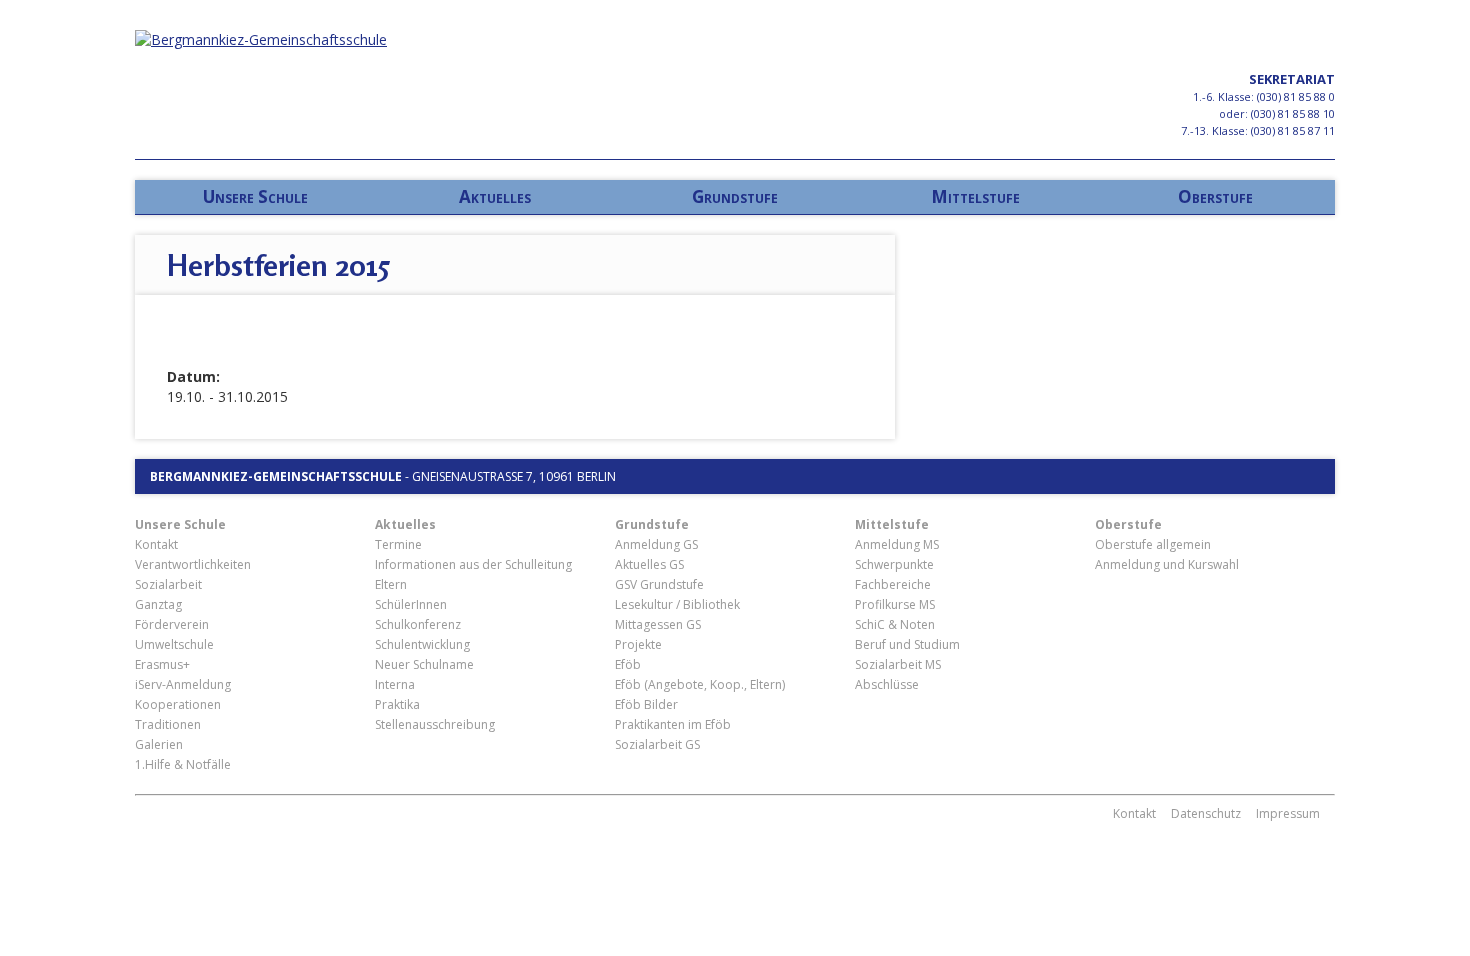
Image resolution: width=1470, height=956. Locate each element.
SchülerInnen (411, 604)
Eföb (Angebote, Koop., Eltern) (700, 684)
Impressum (1288, 813)
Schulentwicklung (422, 644)
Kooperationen (178, 704)
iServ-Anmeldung (183, 684)
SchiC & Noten (895, 624)
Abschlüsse (887, 684)
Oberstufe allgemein (1153, 544)
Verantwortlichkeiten (193, 564)
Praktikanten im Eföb (673, 724)
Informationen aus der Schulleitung (473, 564)
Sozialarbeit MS (898, 664)
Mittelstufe (975, 196)
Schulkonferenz (418, 624)
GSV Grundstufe (659, 584)
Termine (398, 544)
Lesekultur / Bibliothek (677, 604)
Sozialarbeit (168, 584)
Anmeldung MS (897, 544)
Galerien (159, 744)
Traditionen (168, 724)
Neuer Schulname (424, 664)
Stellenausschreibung (435, 724)
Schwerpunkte (894, 564)
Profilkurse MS (895, 604)
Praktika (397, 704)
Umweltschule (174, 644)
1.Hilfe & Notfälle (183, 764)
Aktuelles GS (649, 564)
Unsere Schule (255, 196)
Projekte (638, 644)
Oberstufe (1215, 196)
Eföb (628, 664)
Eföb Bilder (646, 704)
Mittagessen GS (658, 624)
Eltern (391, 584)
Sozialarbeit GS (657, 744)
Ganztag (158, 604)
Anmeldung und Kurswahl (1167, 564)
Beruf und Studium (907, 644)
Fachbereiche (893, 584)
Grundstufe (735, 196)
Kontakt (156, 544)
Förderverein (172, 624)
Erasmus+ (162, 664)
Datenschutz (1206, 813)
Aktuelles (495, 196)
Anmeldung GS (656, 544)
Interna (395, 684)
